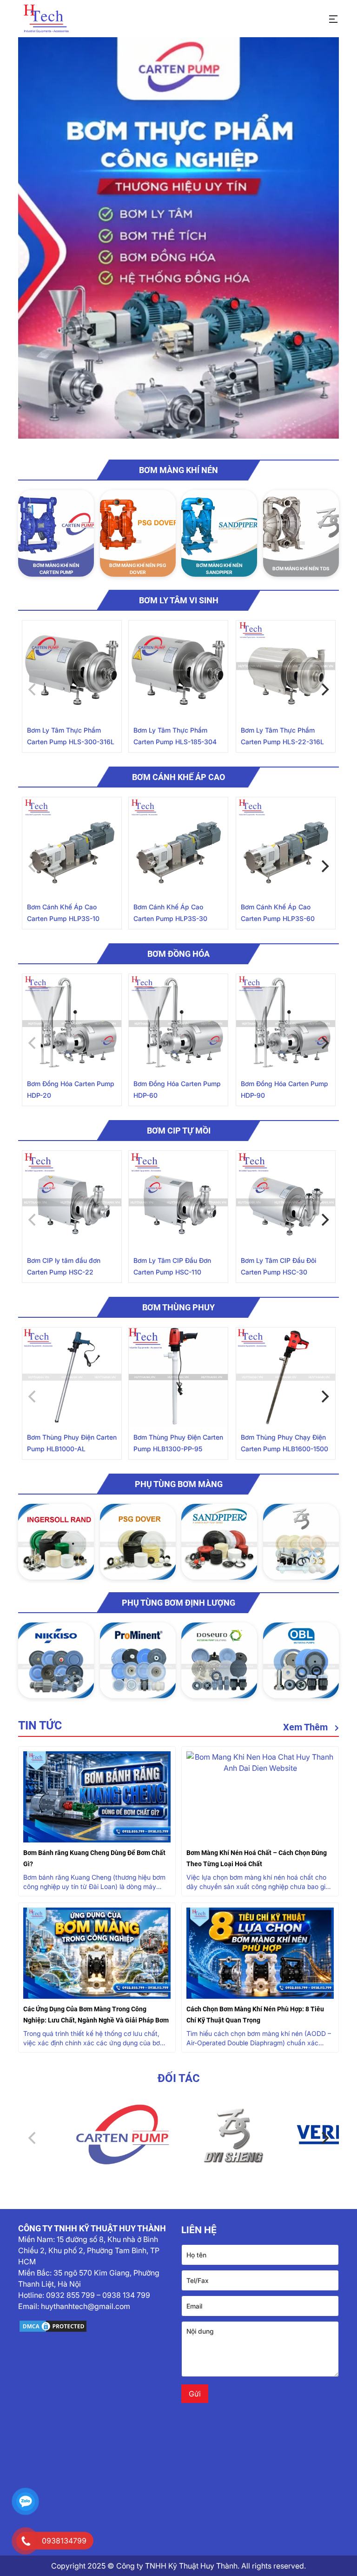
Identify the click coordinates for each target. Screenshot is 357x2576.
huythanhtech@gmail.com (86, 2306)
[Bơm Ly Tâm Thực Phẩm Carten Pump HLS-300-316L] (72, 670)
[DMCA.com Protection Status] (97, 2326)
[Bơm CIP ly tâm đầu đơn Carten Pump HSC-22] (72, 1200)
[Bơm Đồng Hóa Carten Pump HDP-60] (178, 1024)
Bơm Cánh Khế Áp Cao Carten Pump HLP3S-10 (63, 913)
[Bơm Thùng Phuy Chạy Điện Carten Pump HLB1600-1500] (286, 1377)
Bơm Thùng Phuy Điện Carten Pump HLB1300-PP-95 (178, 1443)
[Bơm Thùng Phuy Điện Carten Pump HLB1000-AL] (72, 1377)
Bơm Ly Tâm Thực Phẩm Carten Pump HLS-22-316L (282, 736)
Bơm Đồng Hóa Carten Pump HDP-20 (71, 1089)
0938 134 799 (126, 2295)
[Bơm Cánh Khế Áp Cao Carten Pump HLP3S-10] (72, 847)
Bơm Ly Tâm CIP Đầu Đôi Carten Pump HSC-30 (278, 1266)
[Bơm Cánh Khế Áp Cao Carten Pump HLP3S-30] (178, 847)
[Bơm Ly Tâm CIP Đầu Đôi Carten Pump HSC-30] (286, 1200)
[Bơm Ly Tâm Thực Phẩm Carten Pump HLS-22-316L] (286, 670)
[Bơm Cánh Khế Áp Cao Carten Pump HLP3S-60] (286, 847)
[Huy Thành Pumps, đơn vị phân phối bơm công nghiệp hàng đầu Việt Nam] (46, 19)
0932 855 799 (70, 2295)
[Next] (324, 690)
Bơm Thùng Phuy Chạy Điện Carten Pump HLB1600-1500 (284, 1443)
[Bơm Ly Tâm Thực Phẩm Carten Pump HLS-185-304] (178, 670)
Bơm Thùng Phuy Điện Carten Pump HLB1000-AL (72, 1443)
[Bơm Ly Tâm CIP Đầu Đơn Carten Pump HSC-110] (178, 1200)
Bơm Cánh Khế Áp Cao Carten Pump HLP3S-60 (278, 913)
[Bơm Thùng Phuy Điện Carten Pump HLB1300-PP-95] (178, 1377)
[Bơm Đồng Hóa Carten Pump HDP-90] (286, 1024)
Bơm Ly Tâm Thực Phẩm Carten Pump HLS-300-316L (71, 736)
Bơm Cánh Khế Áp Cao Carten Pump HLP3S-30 (170, 913)
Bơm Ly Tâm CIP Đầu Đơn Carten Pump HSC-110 (172, 1266)
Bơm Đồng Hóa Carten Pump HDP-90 (284, 1089)
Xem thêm (307, 1727)
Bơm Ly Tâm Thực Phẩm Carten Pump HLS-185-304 (175, 736)
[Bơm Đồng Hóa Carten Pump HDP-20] (72, 1024)
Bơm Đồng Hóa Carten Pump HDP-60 (177, 1089)
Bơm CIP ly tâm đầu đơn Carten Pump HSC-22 (64, 1266)
